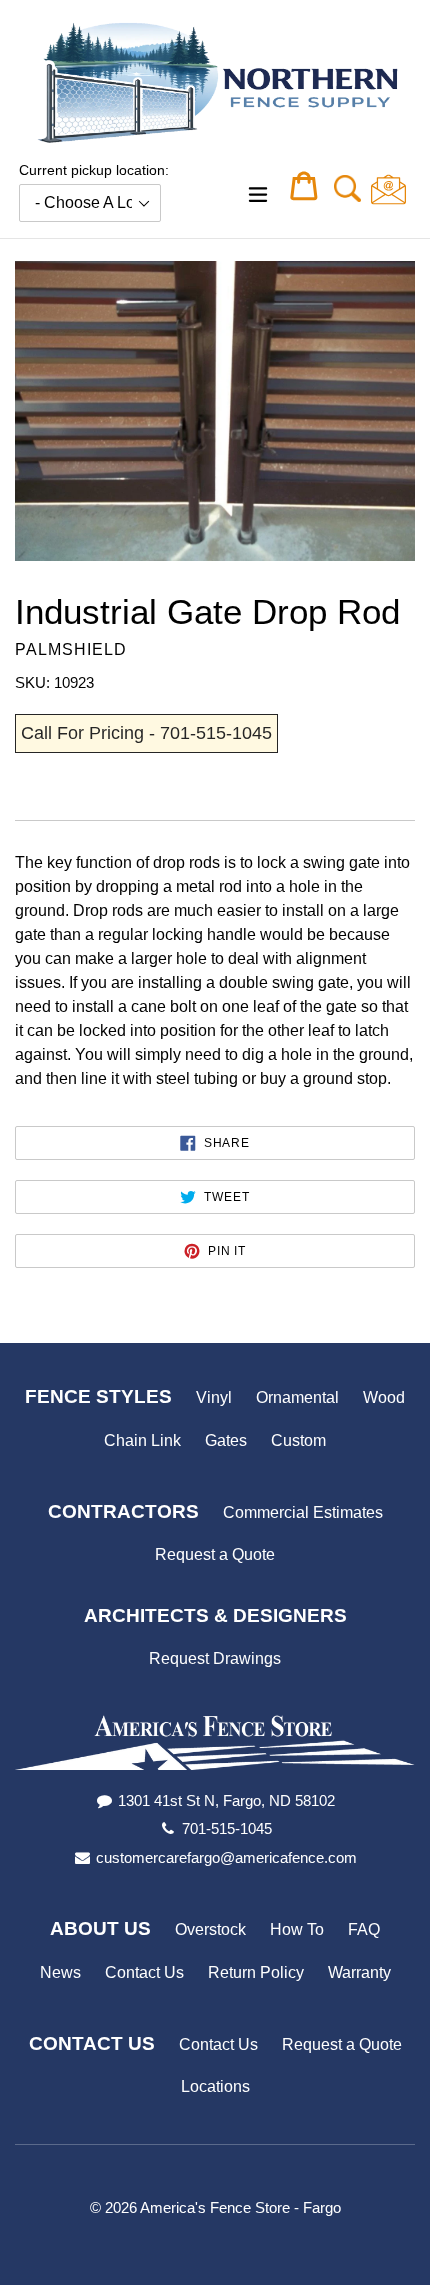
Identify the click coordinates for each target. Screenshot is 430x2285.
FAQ (364, 1929)
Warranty (359, 1972)
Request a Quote (215, 1554)
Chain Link (142, 1440)
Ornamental (297, 1397)
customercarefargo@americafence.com (226, 1857)
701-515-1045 (227, 1828)
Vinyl (214, 1397)
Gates (226, 1440)
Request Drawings (215, 1658)
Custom (298, 1440)
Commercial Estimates (303, 1512)
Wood (384, 1397)
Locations (215, 2086)
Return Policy (256, 1972)
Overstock (210, 1929)
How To (297, 1929)
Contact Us (144, 1972)
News (60, 1972)
